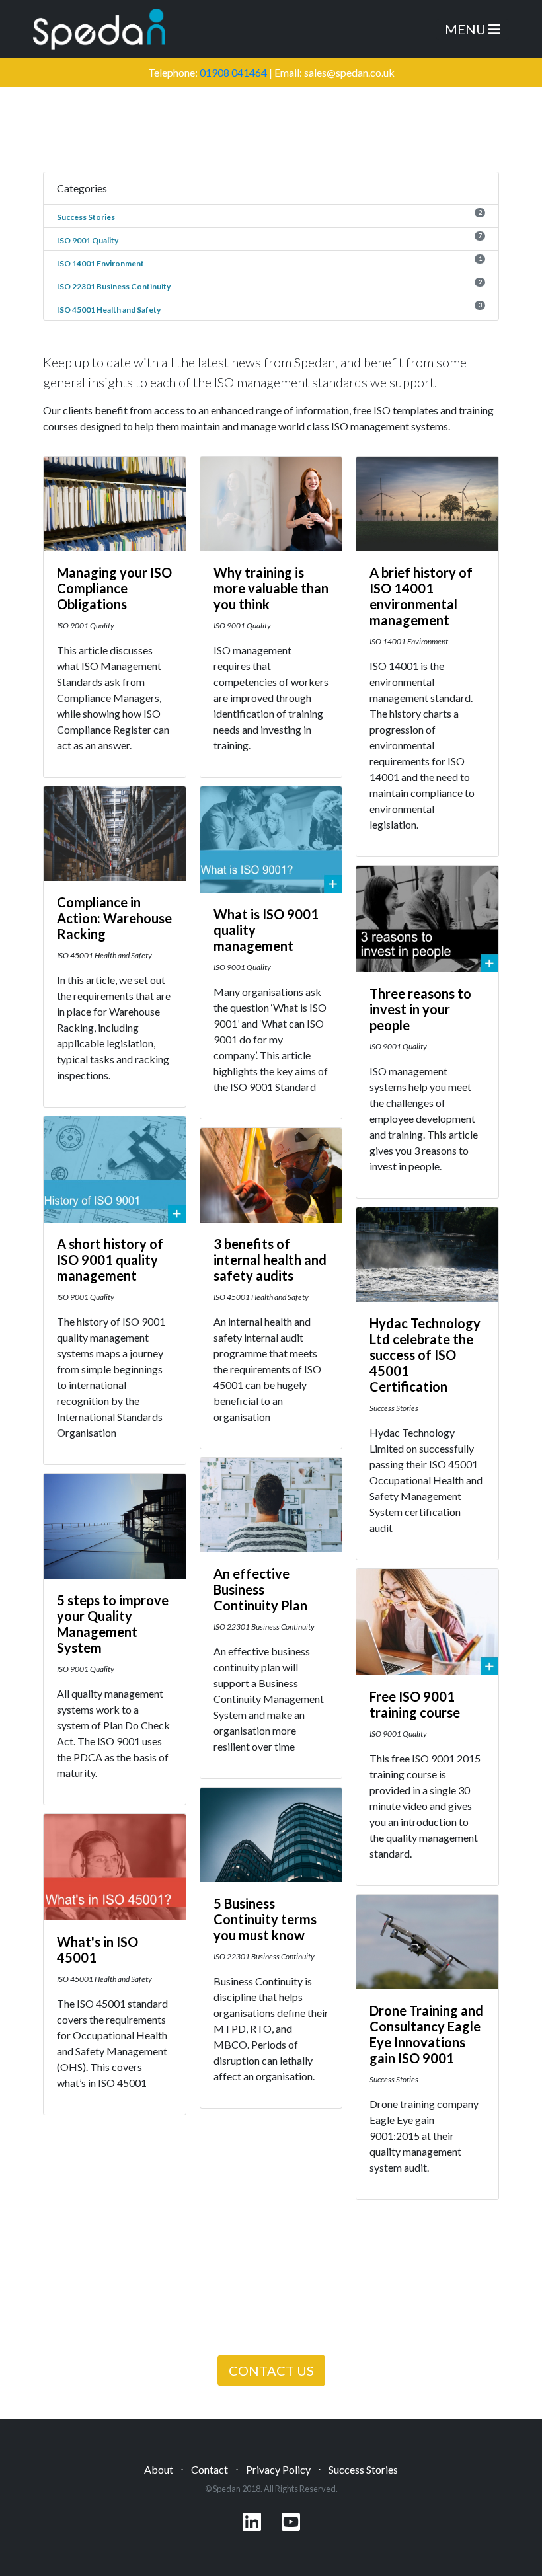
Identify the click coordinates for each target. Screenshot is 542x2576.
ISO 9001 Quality (88, 240)
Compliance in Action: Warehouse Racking (114, 918)
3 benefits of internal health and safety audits (270, 1260)
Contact (210, 2469)
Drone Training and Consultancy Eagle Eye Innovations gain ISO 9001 (426, 2034)
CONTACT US (271, 2370)
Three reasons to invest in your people (420, 1009)
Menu (467, 29)
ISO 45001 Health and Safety (109, 310)
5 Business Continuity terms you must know (265, 1919)
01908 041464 (233, 72)
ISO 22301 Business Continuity (114, 286)
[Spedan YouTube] (291, 2525)
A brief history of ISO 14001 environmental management (421, 596)
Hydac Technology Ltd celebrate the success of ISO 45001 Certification (425, 1355)
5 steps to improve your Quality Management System (113, 1624)
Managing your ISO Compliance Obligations (114, 588)
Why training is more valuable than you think (271, 588)
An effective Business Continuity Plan (260, 1589)
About (159, 2469)
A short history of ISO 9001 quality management (110, 1260)
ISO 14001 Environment (100, 263)
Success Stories (86, 217)
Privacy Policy (278, 2469)
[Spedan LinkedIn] (252, 2525)
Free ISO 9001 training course (415, 1704)
